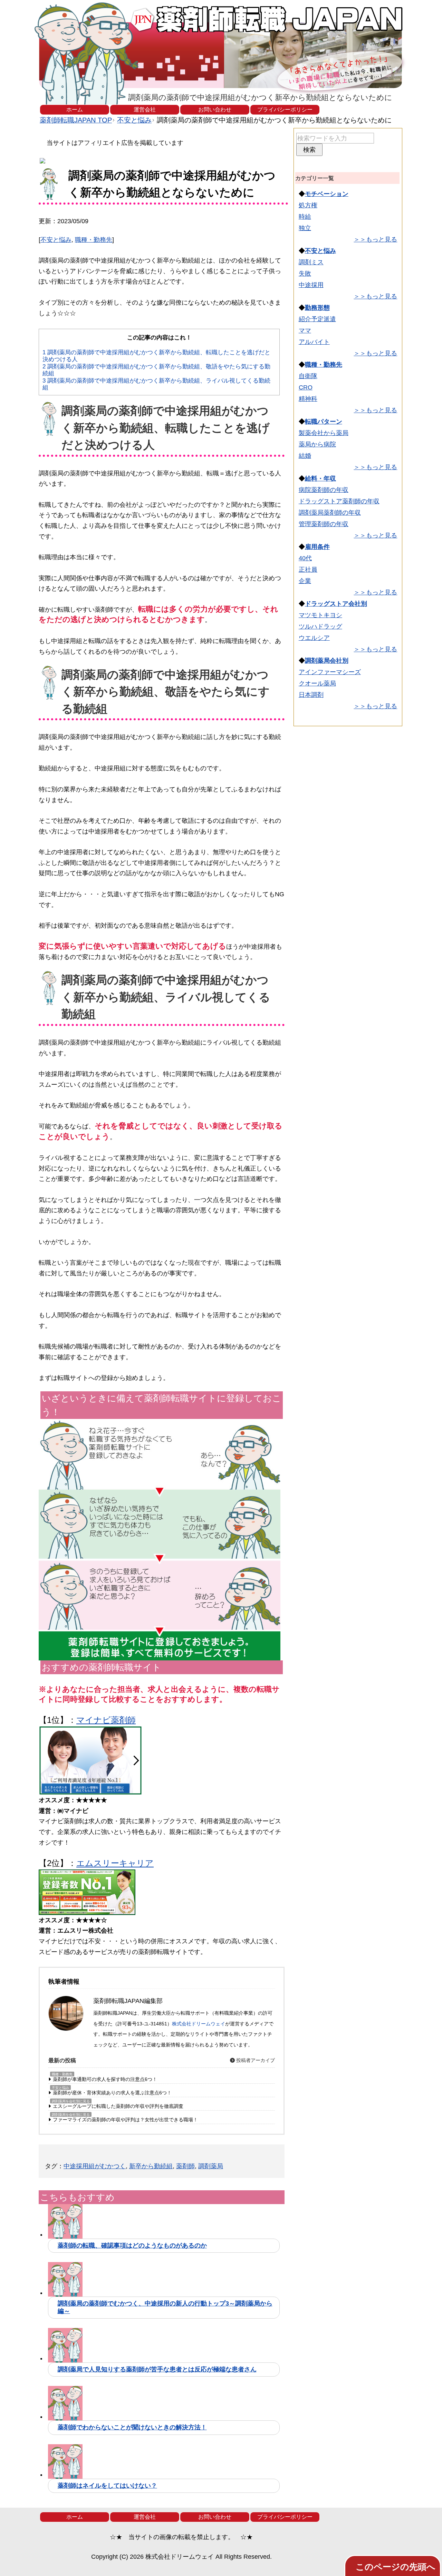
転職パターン (324, 422)
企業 (305, 581)
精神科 (308, 399)
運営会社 (145, 110)
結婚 (305, 456)
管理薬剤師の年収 (324, 524)
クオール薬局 (317, 683)
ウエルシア (314, 638)
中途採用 (311, 285)
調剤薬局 (211, 2166)
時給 (305, 217)
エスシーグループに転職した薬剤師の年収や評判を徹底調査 (118, 2106)
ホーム (75, 110)
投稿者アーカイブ (255, 2060)
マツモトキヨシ (320, 615)
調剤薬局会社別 (327, 661)
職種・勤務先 (94, 240)
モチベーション (327, 194)
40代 (305, 558)
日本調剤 (311, 695)
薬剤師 (185, 2166)
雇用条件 (317, 547)
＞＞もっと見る (375, 239)
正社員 (308, 570)
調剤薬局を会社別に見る (71, 2101)
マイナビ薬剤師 (106, 1720)
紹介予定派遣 (317, 319)
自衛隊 (308, 376)
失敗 (305, 274)
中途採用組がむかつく (95, 2166)
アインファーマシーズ (330, 672)
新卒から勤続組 (151, 2166)
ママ (305, 330)
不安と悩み (56, 240)
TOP (76, 120)
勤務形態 (317, 308)
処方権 (308, 205)
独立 (305, 228)
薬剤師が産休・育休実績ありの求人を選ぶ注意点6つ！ (112, 2093)
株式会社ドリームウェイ (199, 2024)
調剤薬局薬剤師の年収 (330, 513)
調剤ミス (311, 262)
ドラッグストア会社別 (336, 604)
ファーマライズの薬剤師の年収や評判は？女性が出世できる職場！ (125, 2120)
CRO (306, 387)
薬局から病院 (317, 444)
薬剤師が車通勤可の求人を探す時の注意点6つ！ (105, 2079)
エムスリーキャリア (115, 1863)
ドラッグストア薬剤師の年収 (339, 501)
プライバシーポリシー (285, 110)
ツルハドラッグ (320, 626)
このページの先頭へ (396, 2567)
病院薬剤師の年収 (324, 490)
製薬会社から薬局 (324, 433)
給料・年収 (320, 478)
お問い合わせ (215, 110)
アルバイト (314, 342)
